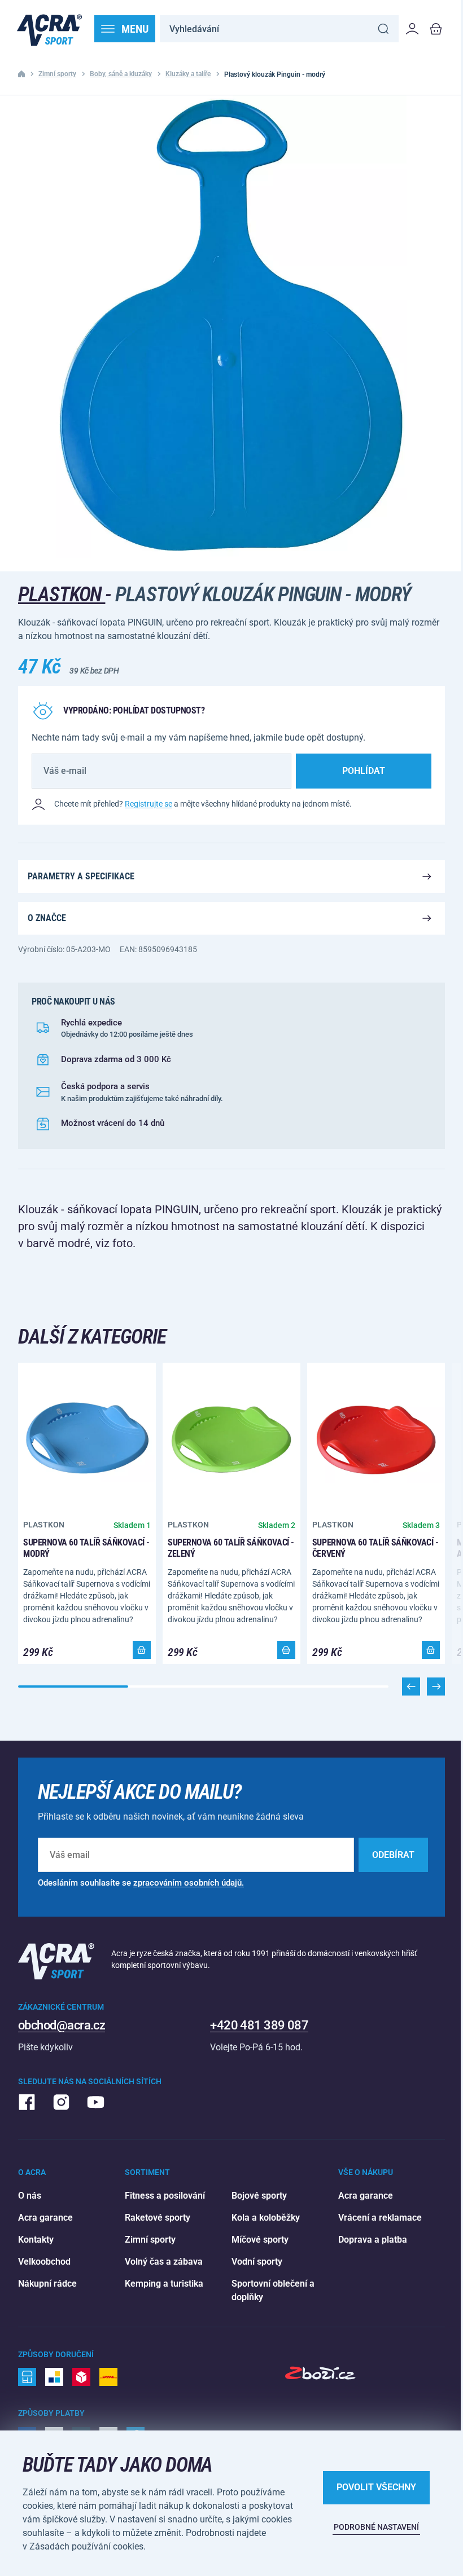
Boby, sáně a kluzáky (121, 74)
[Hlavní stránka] (49, 29)
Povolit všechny (376, 2487)
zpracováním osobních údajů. (189, 1883)
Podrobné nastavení (376, 2527)
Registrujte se (148, 804)
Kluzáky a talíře (188, 74)
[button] (436, 1686)
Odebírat (393, 1855)
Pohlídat (364, 771)
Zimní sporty (57, 74)
